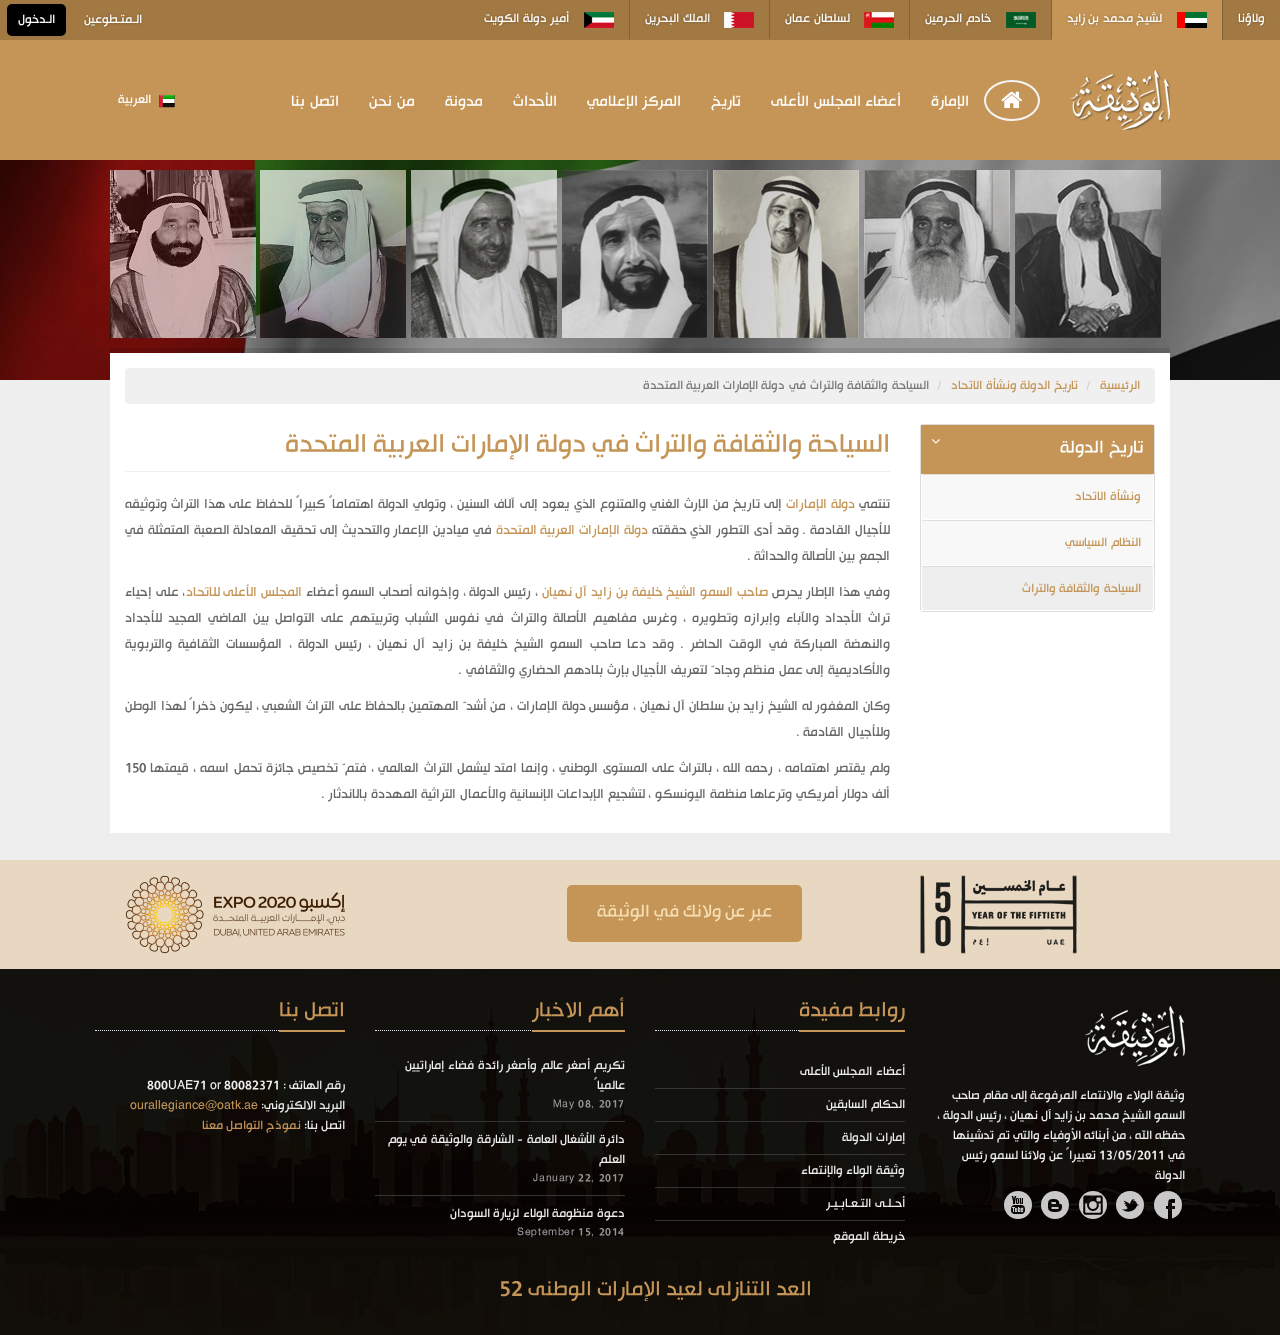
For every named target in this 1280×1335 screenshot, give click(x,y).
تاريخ (726, 102)
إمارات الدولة (873, 1138)
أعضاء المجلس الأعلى (836, 102)
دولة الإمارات (820, 504)
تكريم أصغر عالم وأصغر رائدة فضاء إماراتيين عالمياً (515, 1076)
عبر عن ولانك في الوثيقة (684, 912)
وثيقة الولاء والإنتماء (853, 1171)
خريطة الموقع (869, 1237)
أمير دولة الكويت (528, 19)
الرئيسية (1120, 386)
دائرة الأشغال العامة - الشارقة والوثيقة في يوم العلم (506, 1150)
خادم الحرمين (959, 19)
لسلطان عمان (819, 19)
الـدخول (36, 20)
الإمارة (950, 102)
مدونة (464, 102)
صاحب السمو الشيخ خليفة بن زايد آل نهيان (655, 592)
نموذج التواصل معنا (251, 1126)
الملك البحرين (679, 19)
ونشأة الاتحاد (1108, 497)
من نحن (392, 102)
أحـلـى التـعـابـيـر (865, 1204)
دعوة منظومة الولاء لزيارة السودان (537, 1214)
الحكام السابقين (865, 1105)
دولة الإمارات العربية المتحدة (572, 530)
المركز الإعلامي (634, 102)
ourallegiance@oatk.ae (194, 1106)
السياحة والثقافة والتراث (1081, 589)
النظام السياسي (1103, 543)
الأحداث (535, 102)
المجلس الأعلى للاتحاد (244, 592)
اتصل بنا (315, 102)
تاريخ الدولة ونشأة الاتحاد (1014, 386)
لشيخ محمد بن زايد (1116, 19)
